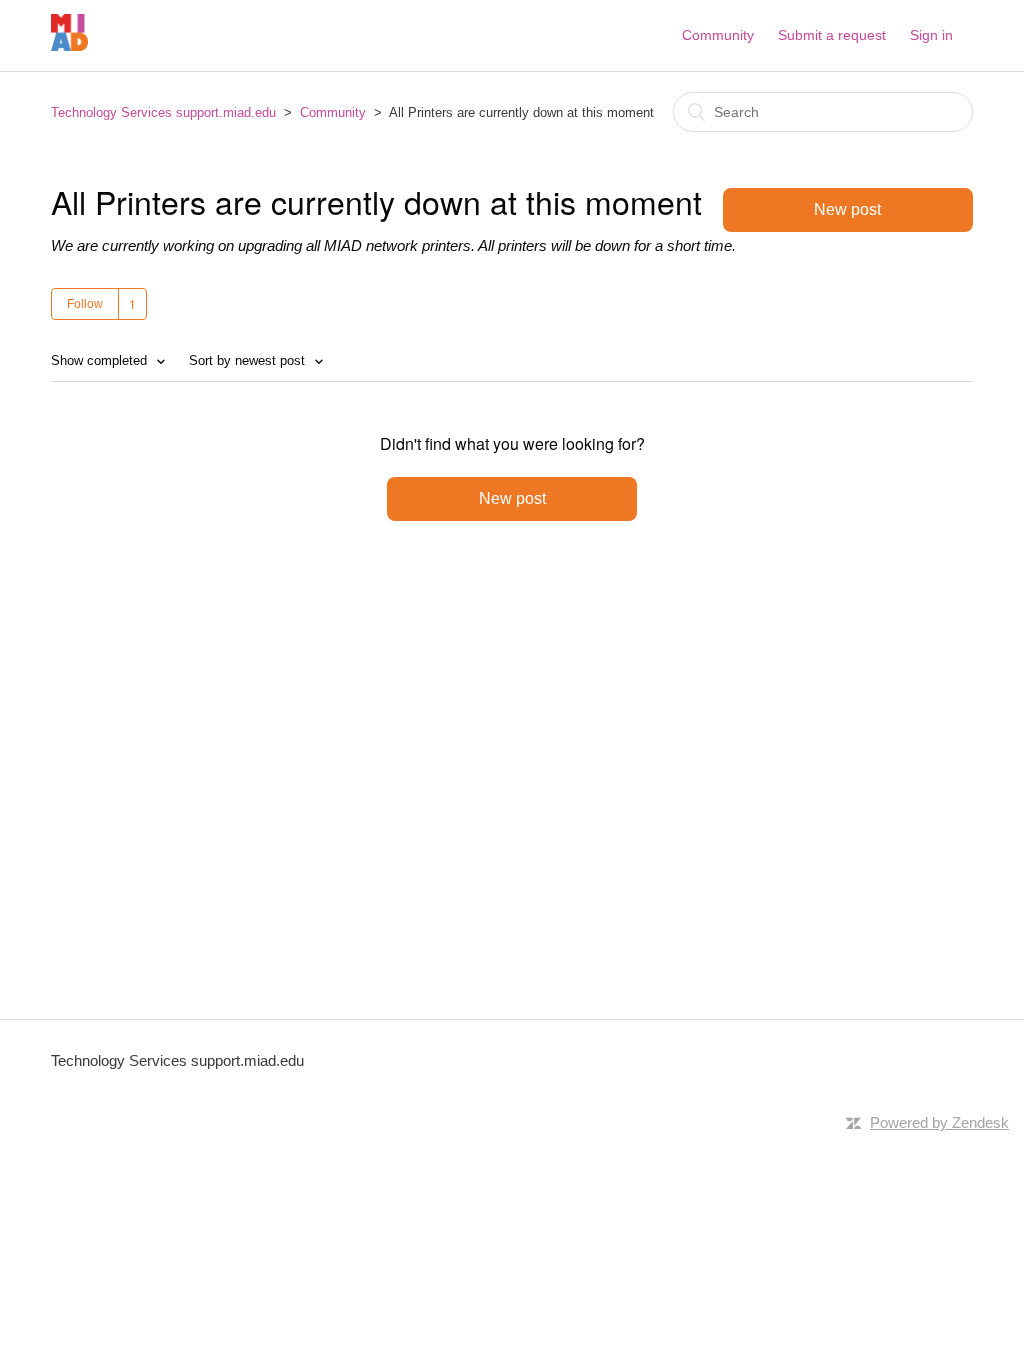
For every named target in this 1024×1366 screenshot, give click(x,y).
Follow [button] (85, 304)
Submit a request (832, 35)
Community (718, 35)
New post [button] (847, 209)
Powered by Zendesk (939, 1122)
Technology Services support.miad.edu (163, 112)
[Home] (69, 45)
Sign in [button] (931, 35)
